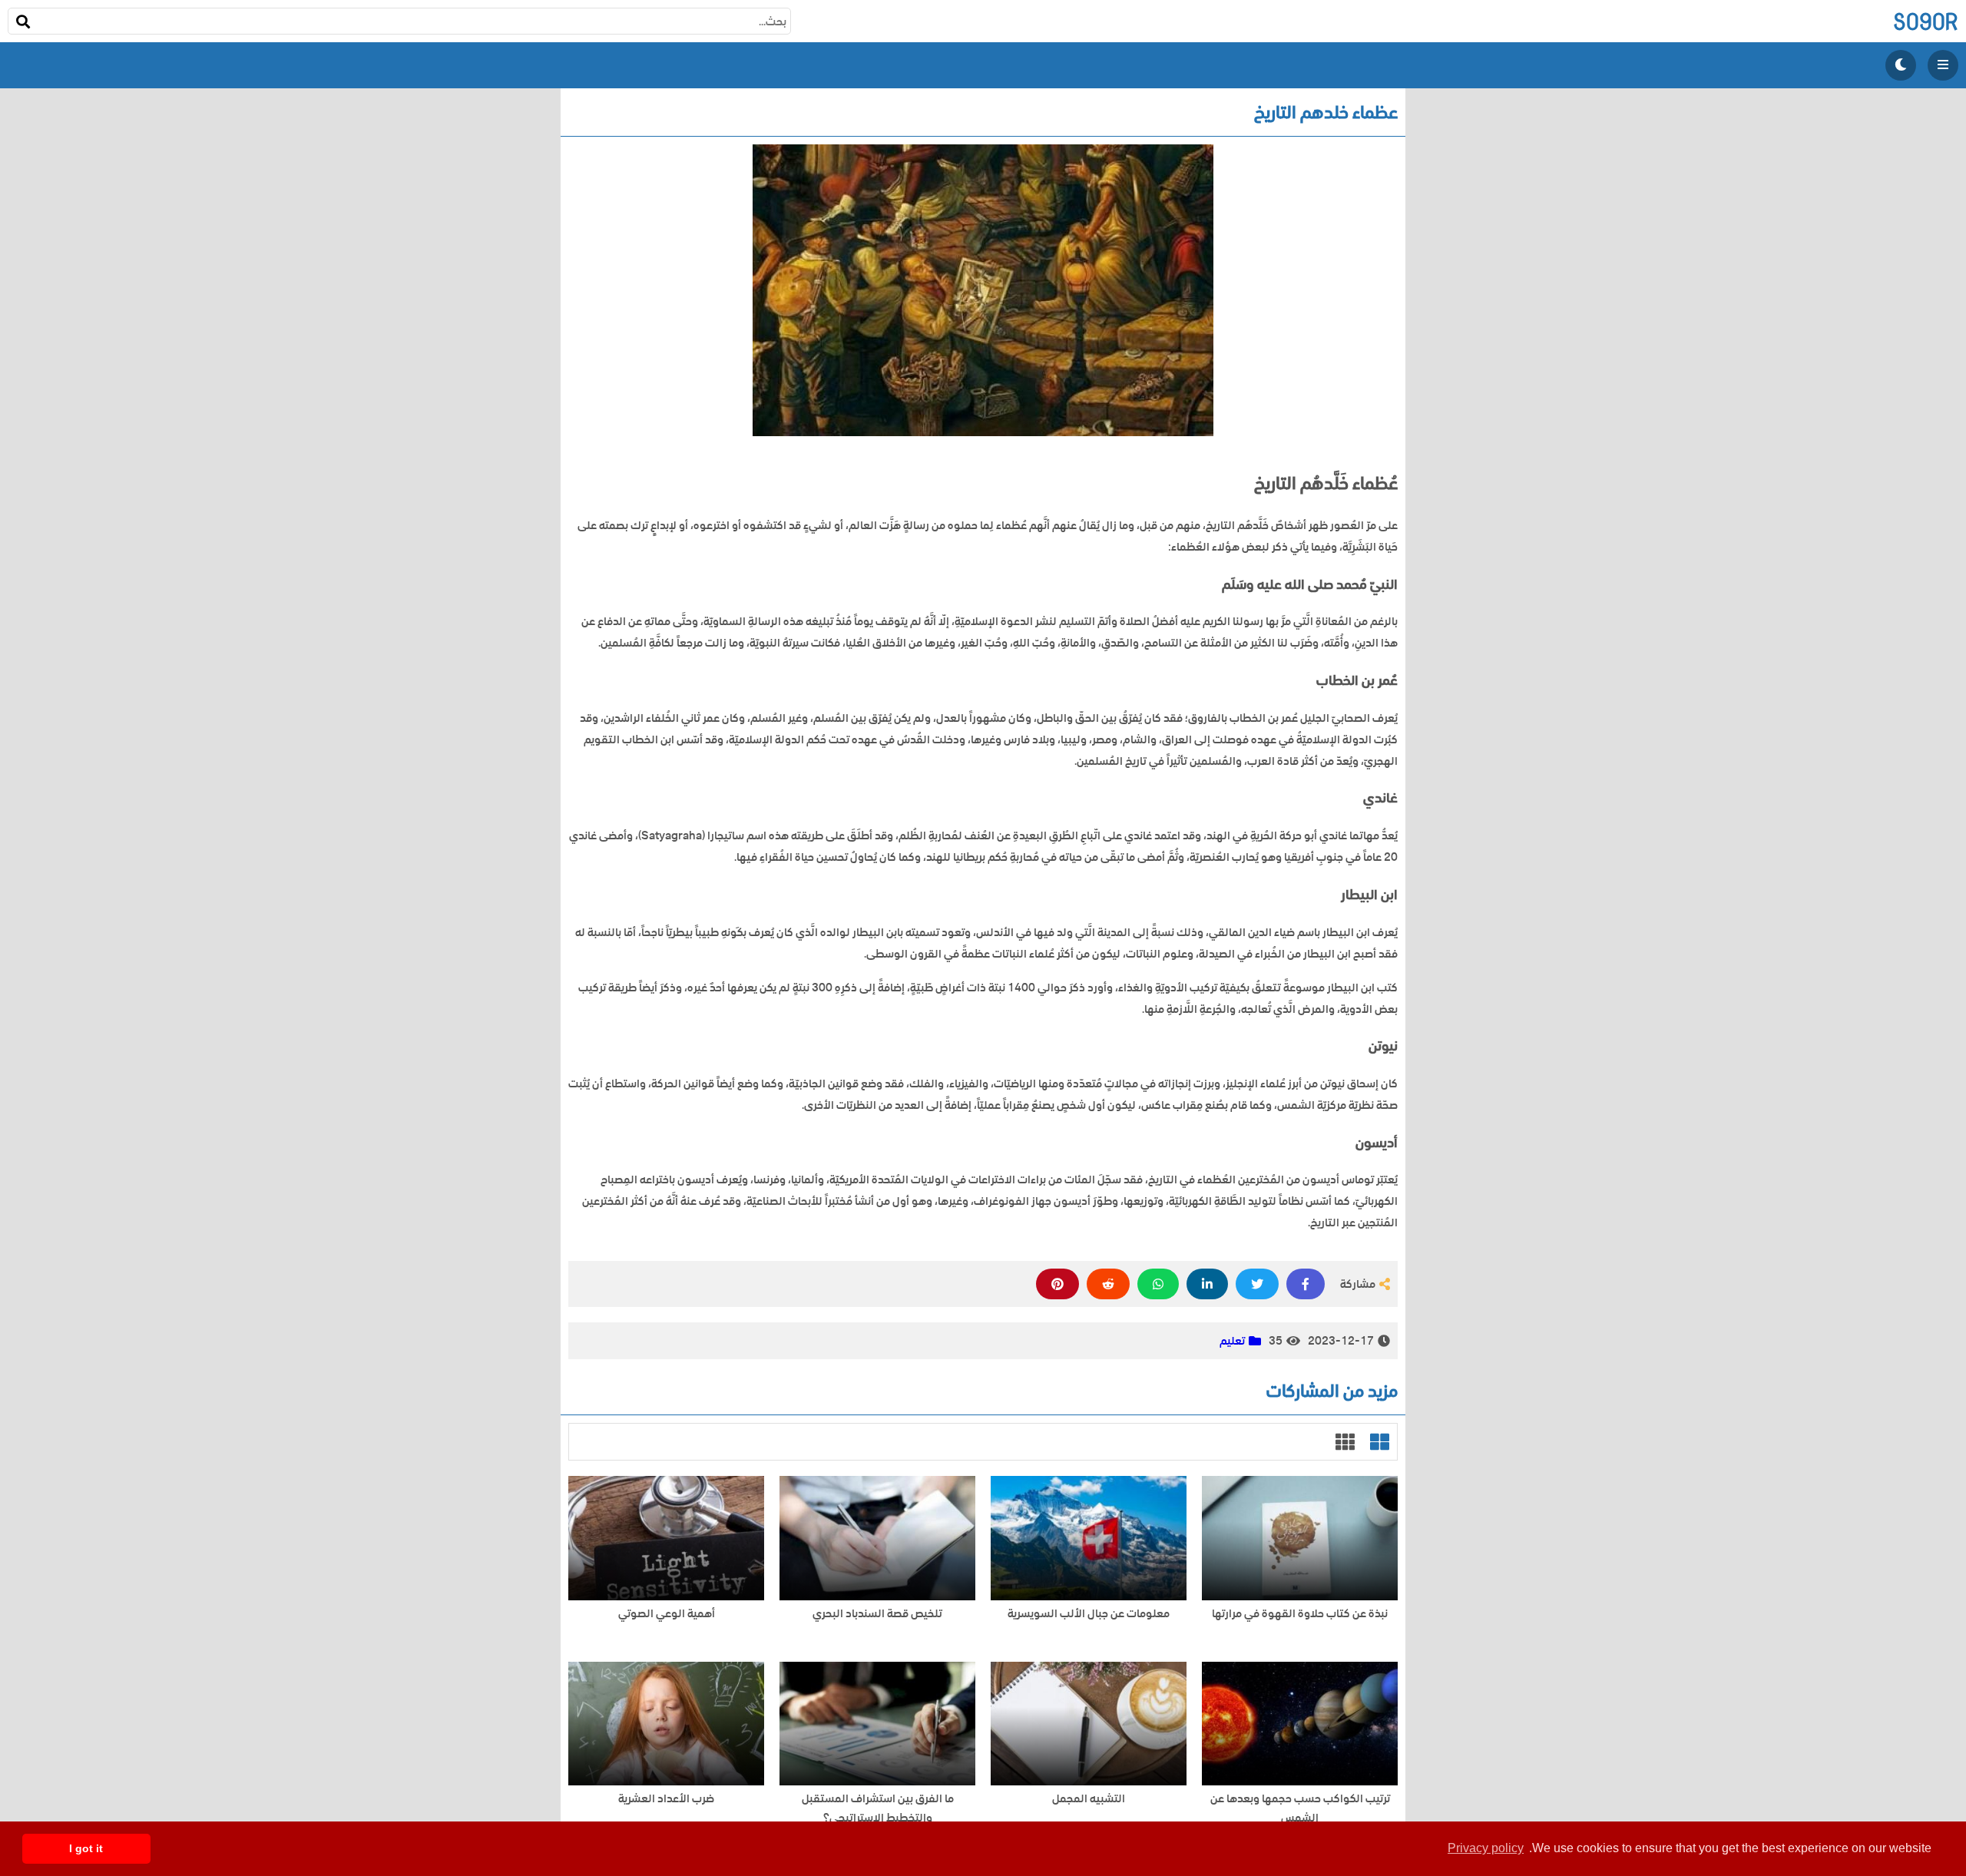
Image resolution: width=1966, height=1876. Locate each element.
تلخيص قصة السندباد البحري (877, 1614)
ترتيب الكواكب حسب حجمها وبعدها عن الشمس (1300, 1808)
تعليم (1232, 1341)
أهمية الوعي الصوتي (667, 1614)
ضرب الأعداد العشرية (666, 1799)
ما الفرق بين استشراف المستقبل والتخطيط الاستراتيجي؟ (878, 1808)
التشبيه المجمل (1089, 1799)
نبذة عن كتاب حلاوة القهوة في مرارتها (1300, 1614)
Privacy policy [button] (1486, 1848)
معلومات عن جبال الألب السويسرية (1089, 1614)
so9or (1926, 21)
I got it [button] (86, 1848)
